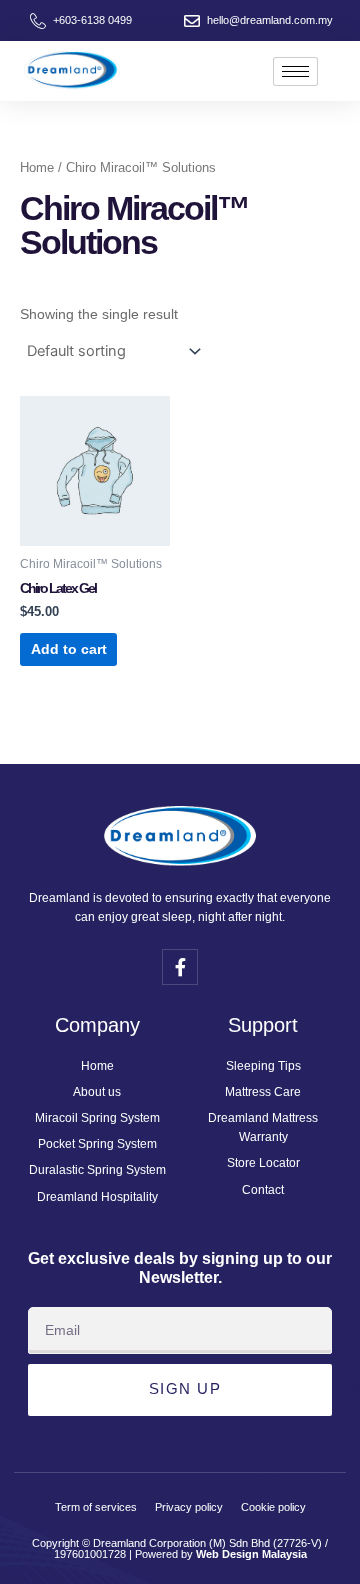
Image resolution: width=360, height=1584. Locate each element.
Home (37, 167)
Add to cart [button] (69, 649)
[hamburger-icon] (295, 71)
